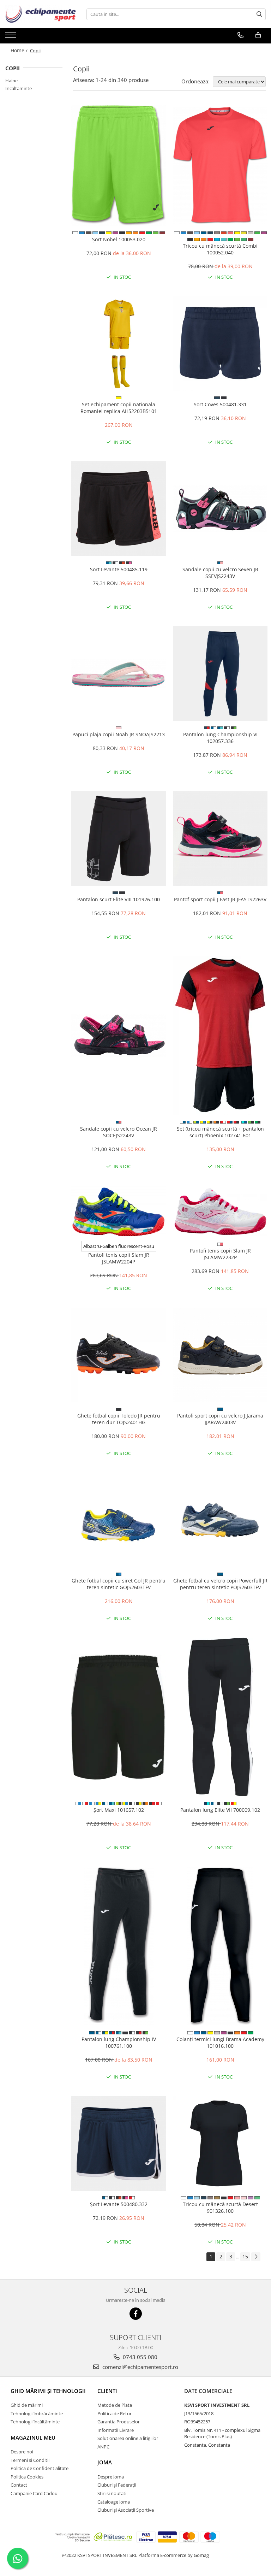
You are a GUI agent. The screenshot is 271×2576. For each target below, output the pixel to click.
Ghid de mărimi (27, 2405)
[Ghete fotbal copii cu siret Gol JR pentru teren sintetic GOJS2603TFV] (119, 1520)
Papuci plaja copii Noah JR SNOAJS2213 (119, 734)
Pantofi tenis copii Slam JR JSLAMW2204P (119, 1258)
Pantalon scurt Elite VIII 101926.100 (119, 899)
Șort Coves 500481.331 (220, 404)
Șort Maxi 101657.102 (119, 1810)
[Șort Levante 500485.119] (119, 508)
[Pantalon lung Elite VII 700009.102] (220, 1717)
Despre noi (22, 2452)
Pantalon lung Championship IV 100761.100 (119, 2042)
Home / (20, 50)
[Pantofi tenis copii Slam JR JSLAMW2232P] (220, 1212)
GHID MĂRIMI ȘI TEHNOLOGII (48, 2391)
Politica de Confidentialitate (40, 2468)
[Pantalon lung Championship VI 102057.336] (220, 673)
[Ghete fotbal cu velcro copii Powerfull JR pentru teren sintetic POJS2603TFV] (220, 1520)
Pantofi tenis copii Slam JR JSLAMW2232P (220, 1254)
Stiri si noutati (112, 2493)
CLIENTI (107, 2391)
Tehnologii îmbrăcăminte (37, 2413)
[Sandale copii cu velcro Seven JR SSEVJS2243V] (220, 508)
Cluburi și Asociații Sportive (126, 2510)
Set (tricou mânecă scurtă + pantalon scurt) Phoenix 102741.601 (220, 1132)
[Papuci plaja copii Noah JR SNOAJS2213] (119, 673)
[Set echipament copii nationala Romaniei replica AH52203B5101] (119, 343)
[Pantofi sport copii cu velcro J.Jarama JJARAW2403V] (220, 1355)
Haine (11, 81)
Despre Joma (111, 2477)
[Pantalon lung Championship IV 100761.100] (119, 1946)
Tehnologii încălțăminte (35, 2422)
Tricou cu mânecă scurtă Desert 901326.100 (220, 2207)
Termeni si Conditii (30, 2460)
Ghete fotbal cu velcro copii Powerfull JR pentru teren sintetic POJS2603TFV (220, 1584)
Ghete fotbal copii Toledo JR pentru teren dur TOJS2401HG (119, 1419)
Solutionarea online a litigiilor (128, 2438)
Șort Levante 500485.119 (119, 569)
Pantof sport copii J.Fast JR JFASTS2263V (220, 899)
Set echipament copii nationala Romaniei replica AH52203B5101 (119, 408)
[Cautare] (259, 14)
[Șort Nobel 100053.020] (119, 166)
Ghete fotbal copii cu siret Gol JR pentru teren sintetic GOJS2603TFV (119, 1584)
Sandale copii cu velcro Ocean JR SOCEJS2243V (119, 1132)
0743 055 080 (139, 2357)
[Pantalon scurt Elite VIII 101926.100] (119, 838)
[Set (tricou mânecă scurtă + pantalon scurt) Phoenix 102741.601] (220, 1036)
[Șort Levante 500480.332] (119, 2144)
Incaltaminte (19, 88)
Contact (19, 2485)
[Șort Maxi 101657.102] (119, 1717)
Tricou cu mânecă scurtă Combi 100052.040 (220, 249)
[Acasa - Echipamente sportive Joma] (41, 14)
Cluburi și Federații (117, 2485)
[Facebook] (136, 2314)
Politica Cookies (27, 2477)
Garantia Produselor (119, 2422)
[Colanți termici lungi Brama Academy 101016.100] (220, 1946)
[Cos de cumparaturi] (258, 35)
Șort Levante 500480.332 (119, 2204)
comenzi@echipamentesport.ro (140, 2367)
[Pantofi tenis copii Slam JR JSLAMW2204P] (119, 1211)
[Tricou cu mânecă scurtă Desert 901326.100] (220, 2144)
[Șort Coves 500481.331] (220, 343)
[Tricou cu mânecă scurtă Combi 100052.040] (220, 165)
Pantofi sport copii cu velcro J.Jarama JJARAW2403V (220, 1419)
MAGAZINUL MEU (33, 2438)
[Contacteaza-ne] (240, 35)
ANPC (103, 2447)
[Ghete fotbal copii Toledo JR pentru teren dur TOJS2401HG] (119, 1355)
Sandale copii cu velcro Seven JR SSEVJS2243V (220, 573)
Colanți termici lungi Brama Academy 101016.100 (220, 2042)
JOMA (105, 2462)
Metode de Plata (115, 2405)
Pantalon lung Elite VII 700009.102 (220, 1810)
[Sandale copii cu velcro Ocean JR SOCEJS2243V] (119, 1035)
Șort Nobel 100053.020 (119, 239)
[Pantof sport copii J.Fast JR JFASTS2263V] (220, 838)
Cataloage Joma (114, 2502)
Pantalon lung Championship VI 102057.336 (220, 738)
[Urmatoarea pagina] (256, 2257)
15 (245, 2256)
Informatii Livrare (116, 2430)
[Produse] (11, 37)
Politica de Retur (115, 2413)
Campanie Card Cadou (34, 2493)
